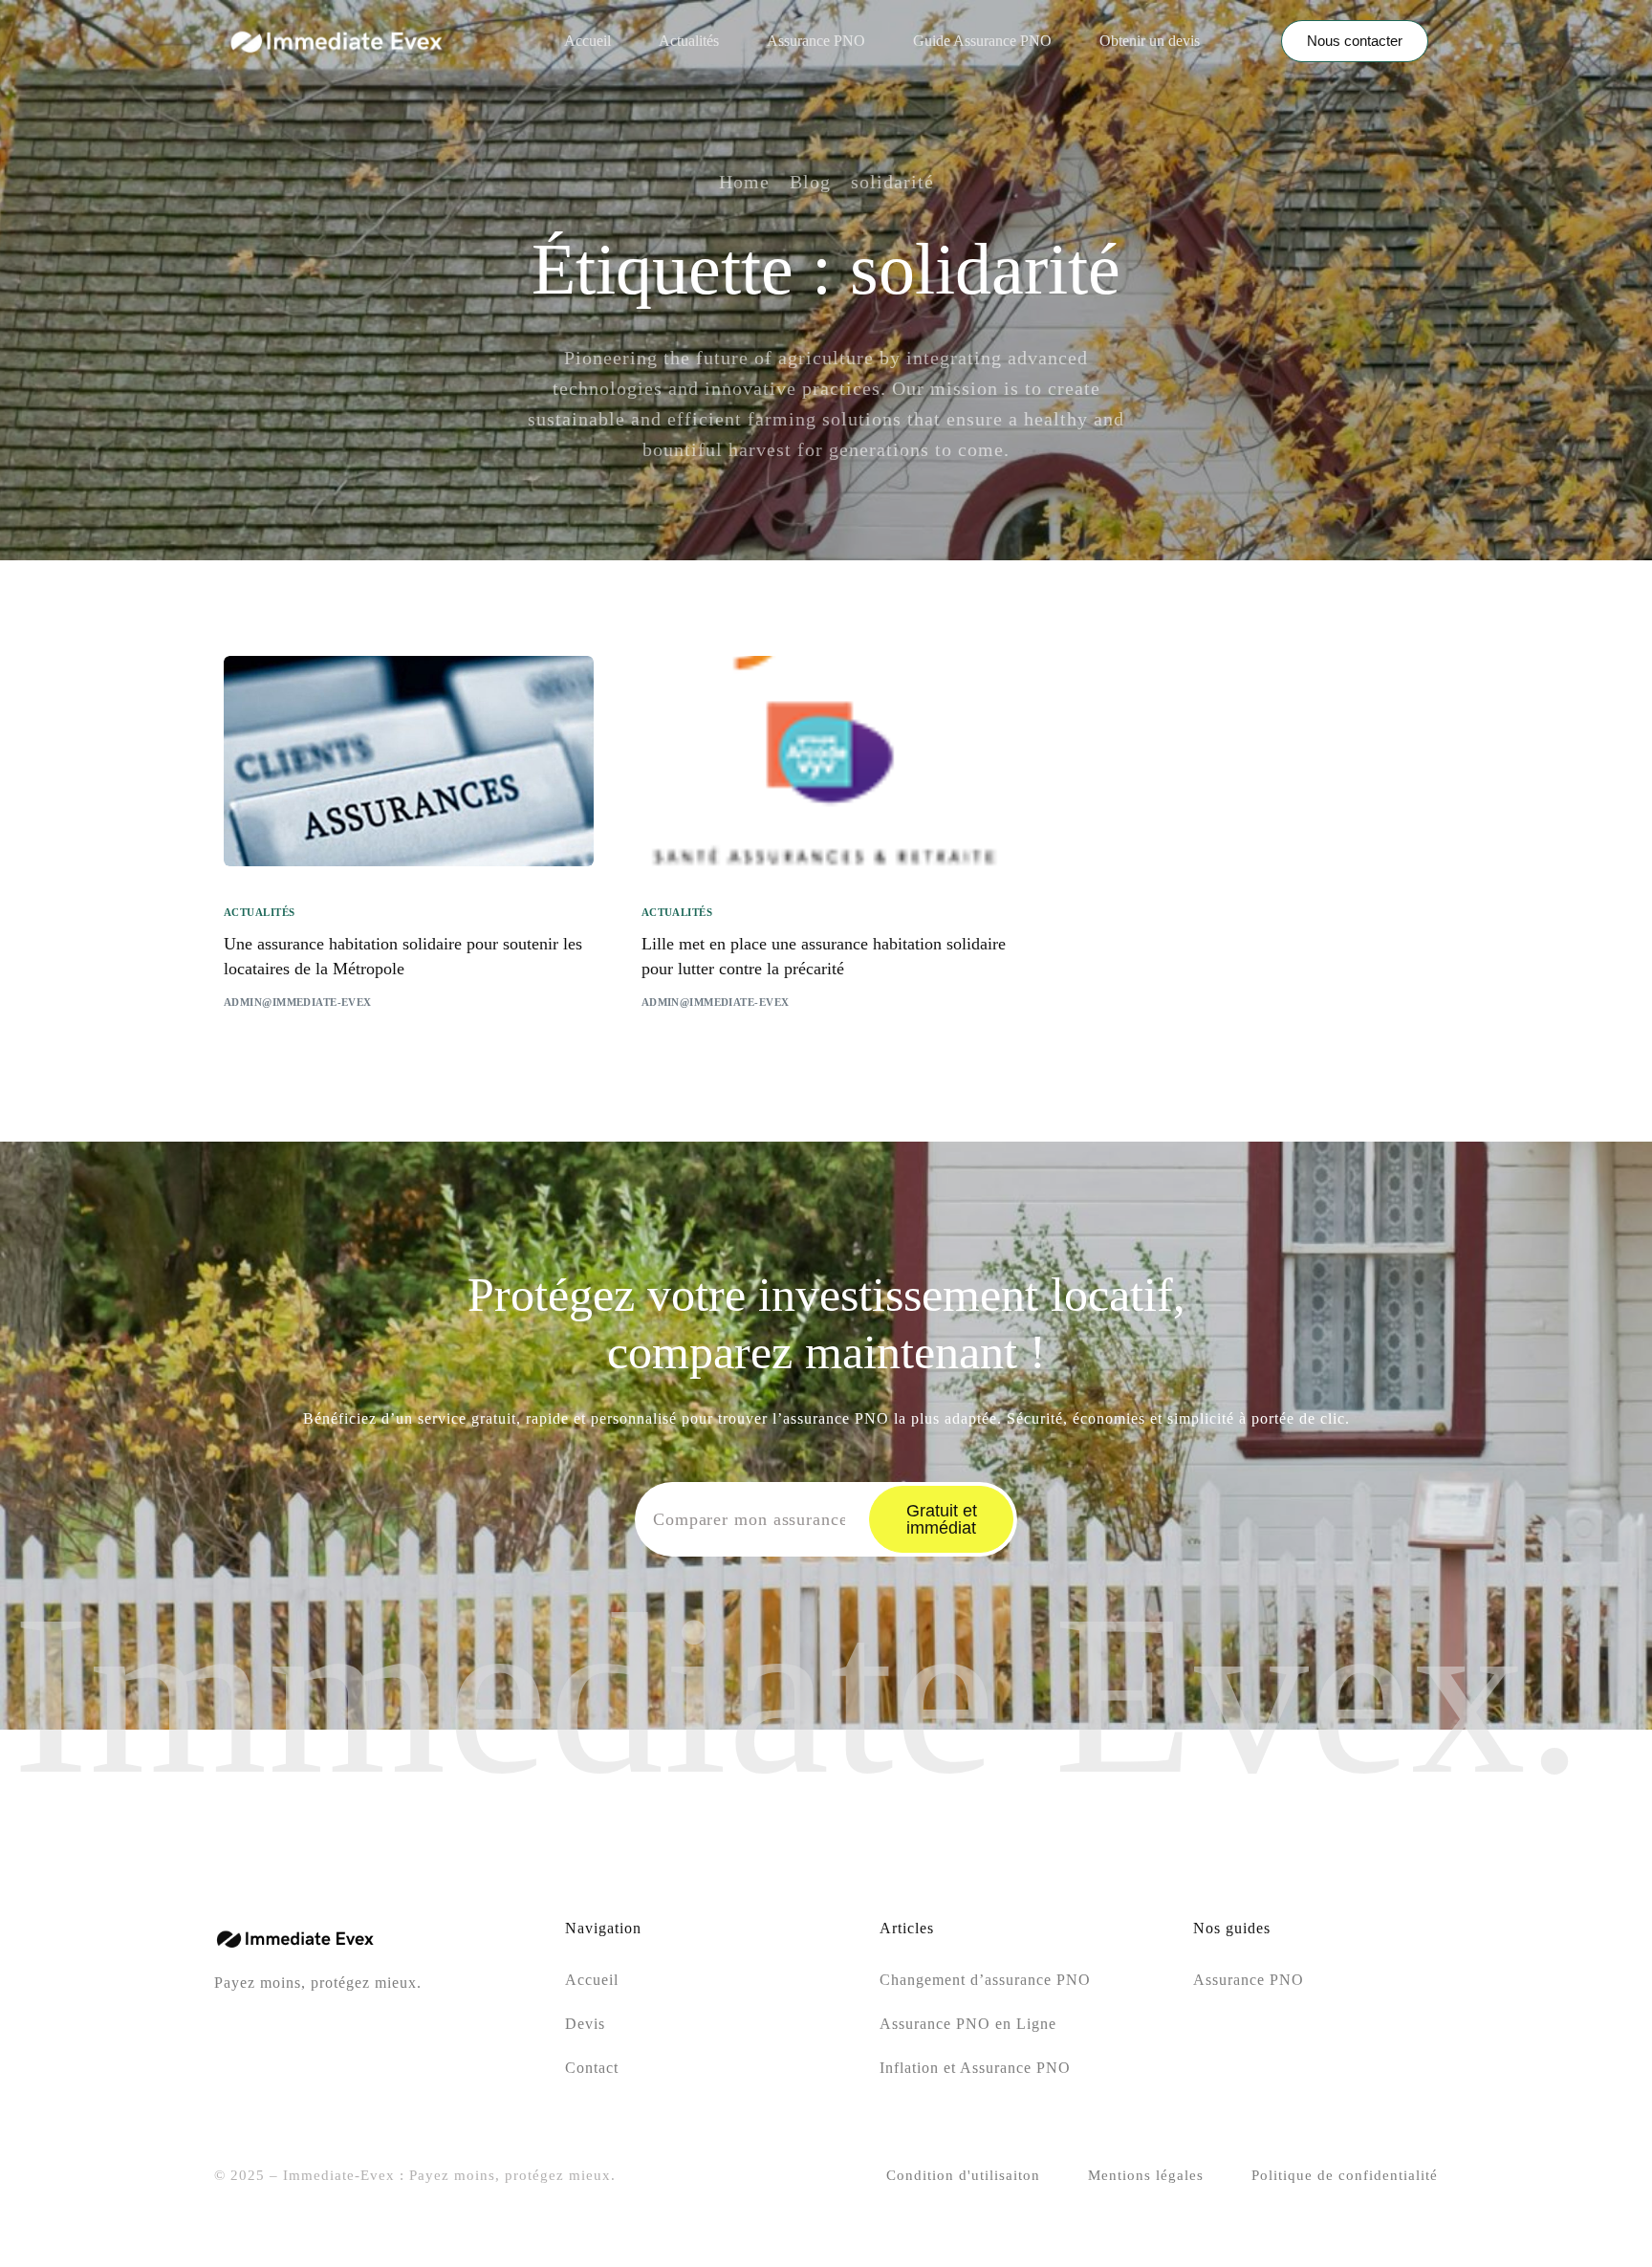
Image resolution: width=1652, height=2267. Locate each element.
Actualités (259, 913)
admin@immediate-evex (298, 1002)
